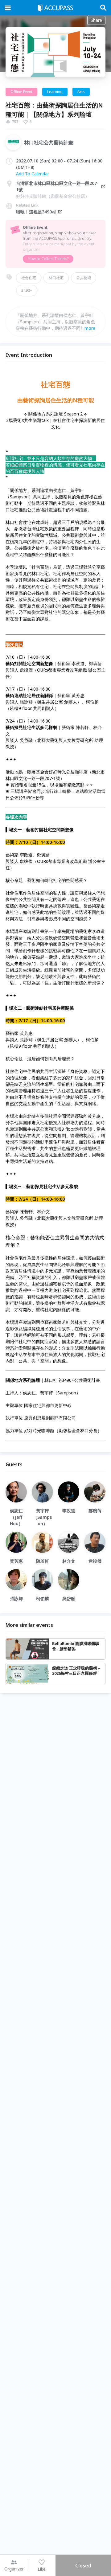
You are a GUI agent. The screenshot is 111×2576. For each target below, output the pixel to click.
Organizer (14, 2569)
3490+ (27, 290)
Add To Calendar (33, 174)
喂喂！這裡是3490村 (36, 212)
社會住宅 (29, 278)
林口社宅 (56, 278)
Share (96, 20)
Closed (83, 2566)
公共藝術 (84, 278)
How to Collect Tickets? (48, 259)
